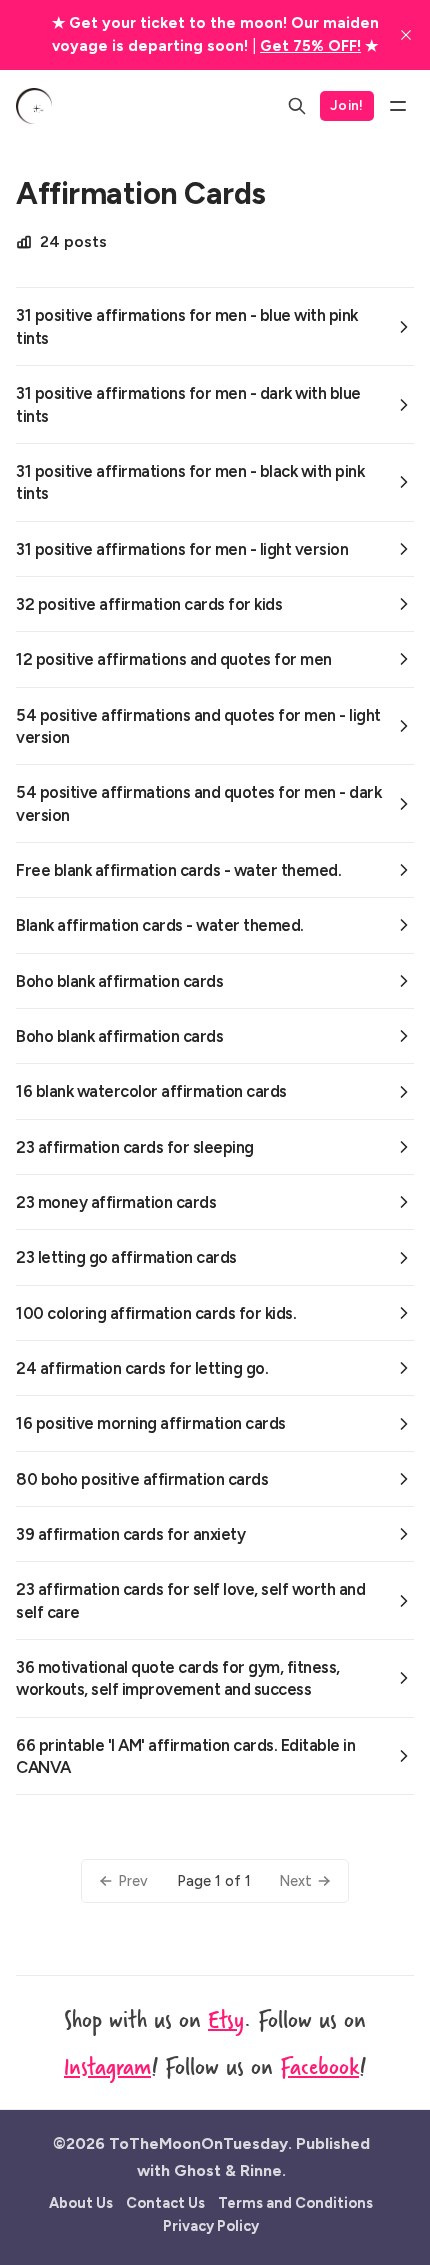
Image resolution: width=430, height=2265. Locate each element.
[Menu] (398, 106)
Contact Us (165, 2203)
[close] (406, 35)
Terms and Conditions (295, 2203)
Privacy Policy (211, 2226)
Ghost (197, 2170)
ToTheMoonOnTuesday (198, 2143)
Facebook (319, 2065)
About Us (81, 2203)
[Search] (297, 106)
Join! (347, 105)
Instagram (107, 2065)
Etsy (226, 2018)
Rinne (261, 2170)
